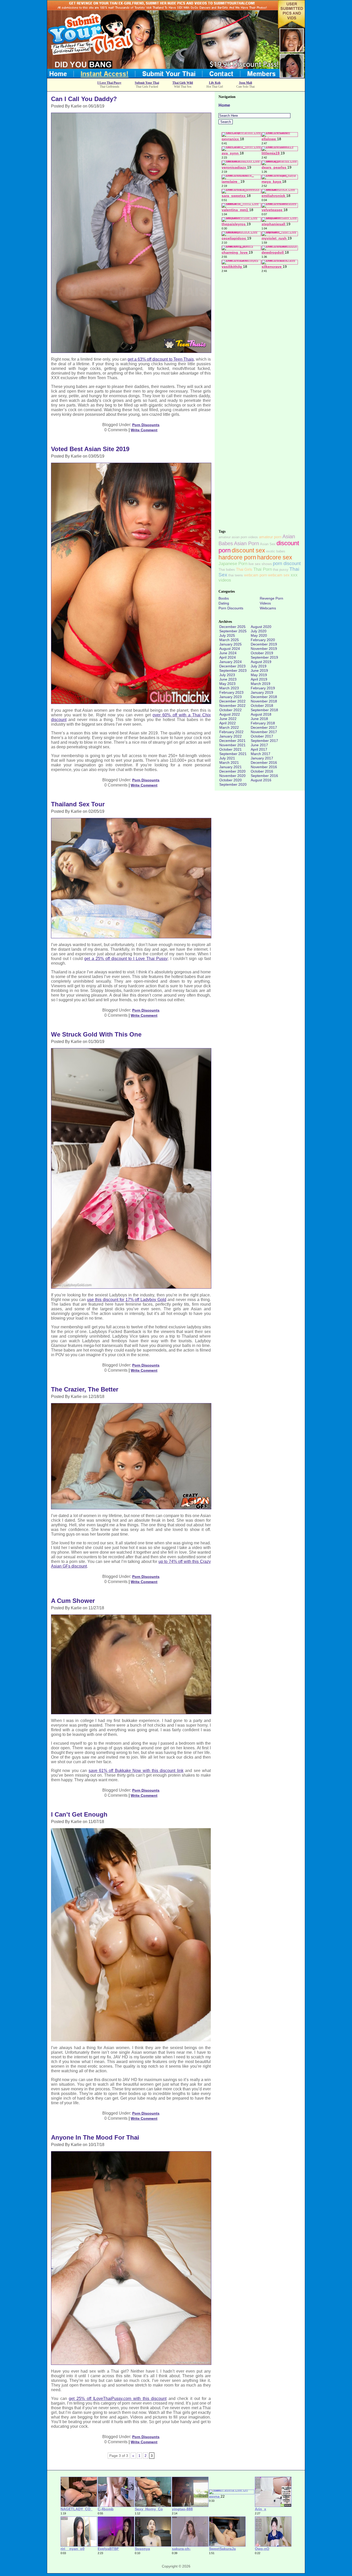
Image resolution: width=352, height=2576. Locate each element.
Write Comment (144, 430)
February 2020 (263, 640)
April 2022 (228, 723)
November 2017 (264, 732)
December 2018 (264, 697)
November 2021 (232, 745)
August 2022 (230, 714)
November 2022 (232, 706)
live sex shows (260, 564)
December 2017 (264, 727)
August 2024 (230, 649)
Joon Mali (245, 83)
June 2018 (259, 719)
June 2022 (228, 719)
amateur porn (270, 537)
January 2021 (231, 767)
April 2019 (259, 679)
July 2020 (259, 631)
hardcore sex (275, 557)
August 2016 (261, 780)
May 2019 (259, 675)
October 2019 (262, 653)
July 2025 (227, 635)
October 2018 (262, 706)
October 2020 (231, 780)
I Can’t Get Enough (79, 1814)
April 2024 (228, 657)
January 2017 (262, 758)
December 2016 (264, 763)
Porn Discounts (146, 425)
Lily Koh (215, 83)
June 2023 (228, 679)
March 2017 (261, 754)
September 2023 (233, 670)
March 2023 (229, 688)
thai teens (236, 575)
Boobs (224, 598)
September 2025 (233, 631)
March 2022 (229, 727)
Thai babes (227, 570)
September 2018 (264, 710)
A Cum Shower (73, 1601)
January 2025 (231, 644)
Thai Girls (244, 569)
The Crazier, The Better (85, 1389)
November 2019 (264, 649)
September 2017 (264, 741)
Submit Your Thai (147, 83)
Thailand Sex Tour (78, 804)
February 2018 (263, 723)
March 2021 (229, 763)
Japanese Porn (233, 564)
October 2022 (231, 710)
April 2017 (259, 749)
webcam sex (279, 575)
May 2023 (227, 684)
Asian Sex (268, 544)
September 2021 (233, 754)
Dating (224, 603)
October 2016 (262, 771)
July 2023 (227, 675)
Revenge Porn (271, 598)
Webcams (268, 608)
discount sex (248, 550)
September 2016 (264, 776)
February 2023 (231, 692)
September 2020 (233, 784)
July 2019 (259, 666)
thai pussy (281, 570)
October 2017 (262, 736)
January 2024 (231, 662)
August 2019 (261, 662)
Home (224, 105)
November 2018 (264, 701)
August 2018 (261, 714)
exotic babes (276, 551)
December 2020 (232, 771)
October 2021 (231, 749)
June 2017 (259, 745)
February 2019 (263, 688)
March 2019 (261, 684)
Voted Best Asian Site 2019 (90, 449)
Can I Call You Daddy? (84, 99)
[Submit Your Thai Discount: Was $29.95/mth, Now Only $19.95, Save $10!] (176, 76)
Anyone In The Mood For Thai (95, 2137)
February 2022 (231, 732)
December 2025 (232, 627)
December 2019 (264, 644)
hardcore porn (237, 557)
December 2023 (232, 666)
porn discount (287, 564)
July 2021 (227, 758)
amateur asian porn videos (238, 537)
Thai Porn (263, 569)
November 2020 (232, 776)
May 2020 (259, 635)
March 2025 (229, 640)
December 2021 (232, 741)
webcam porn (255, 575)
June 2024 (228, 653)
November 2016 (264, 767)
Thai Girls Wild (183, 83)
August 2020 (261, 627)
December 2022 (232, 701)
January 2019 (262, 692)
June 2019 (259, 670)
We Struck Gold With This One (96, 1034)
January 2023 (231, 697)
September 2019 (264, 657)
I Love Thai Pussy (109, 83)
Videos (265, 603)
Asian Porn (246, 543)
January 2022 (231, 736)
